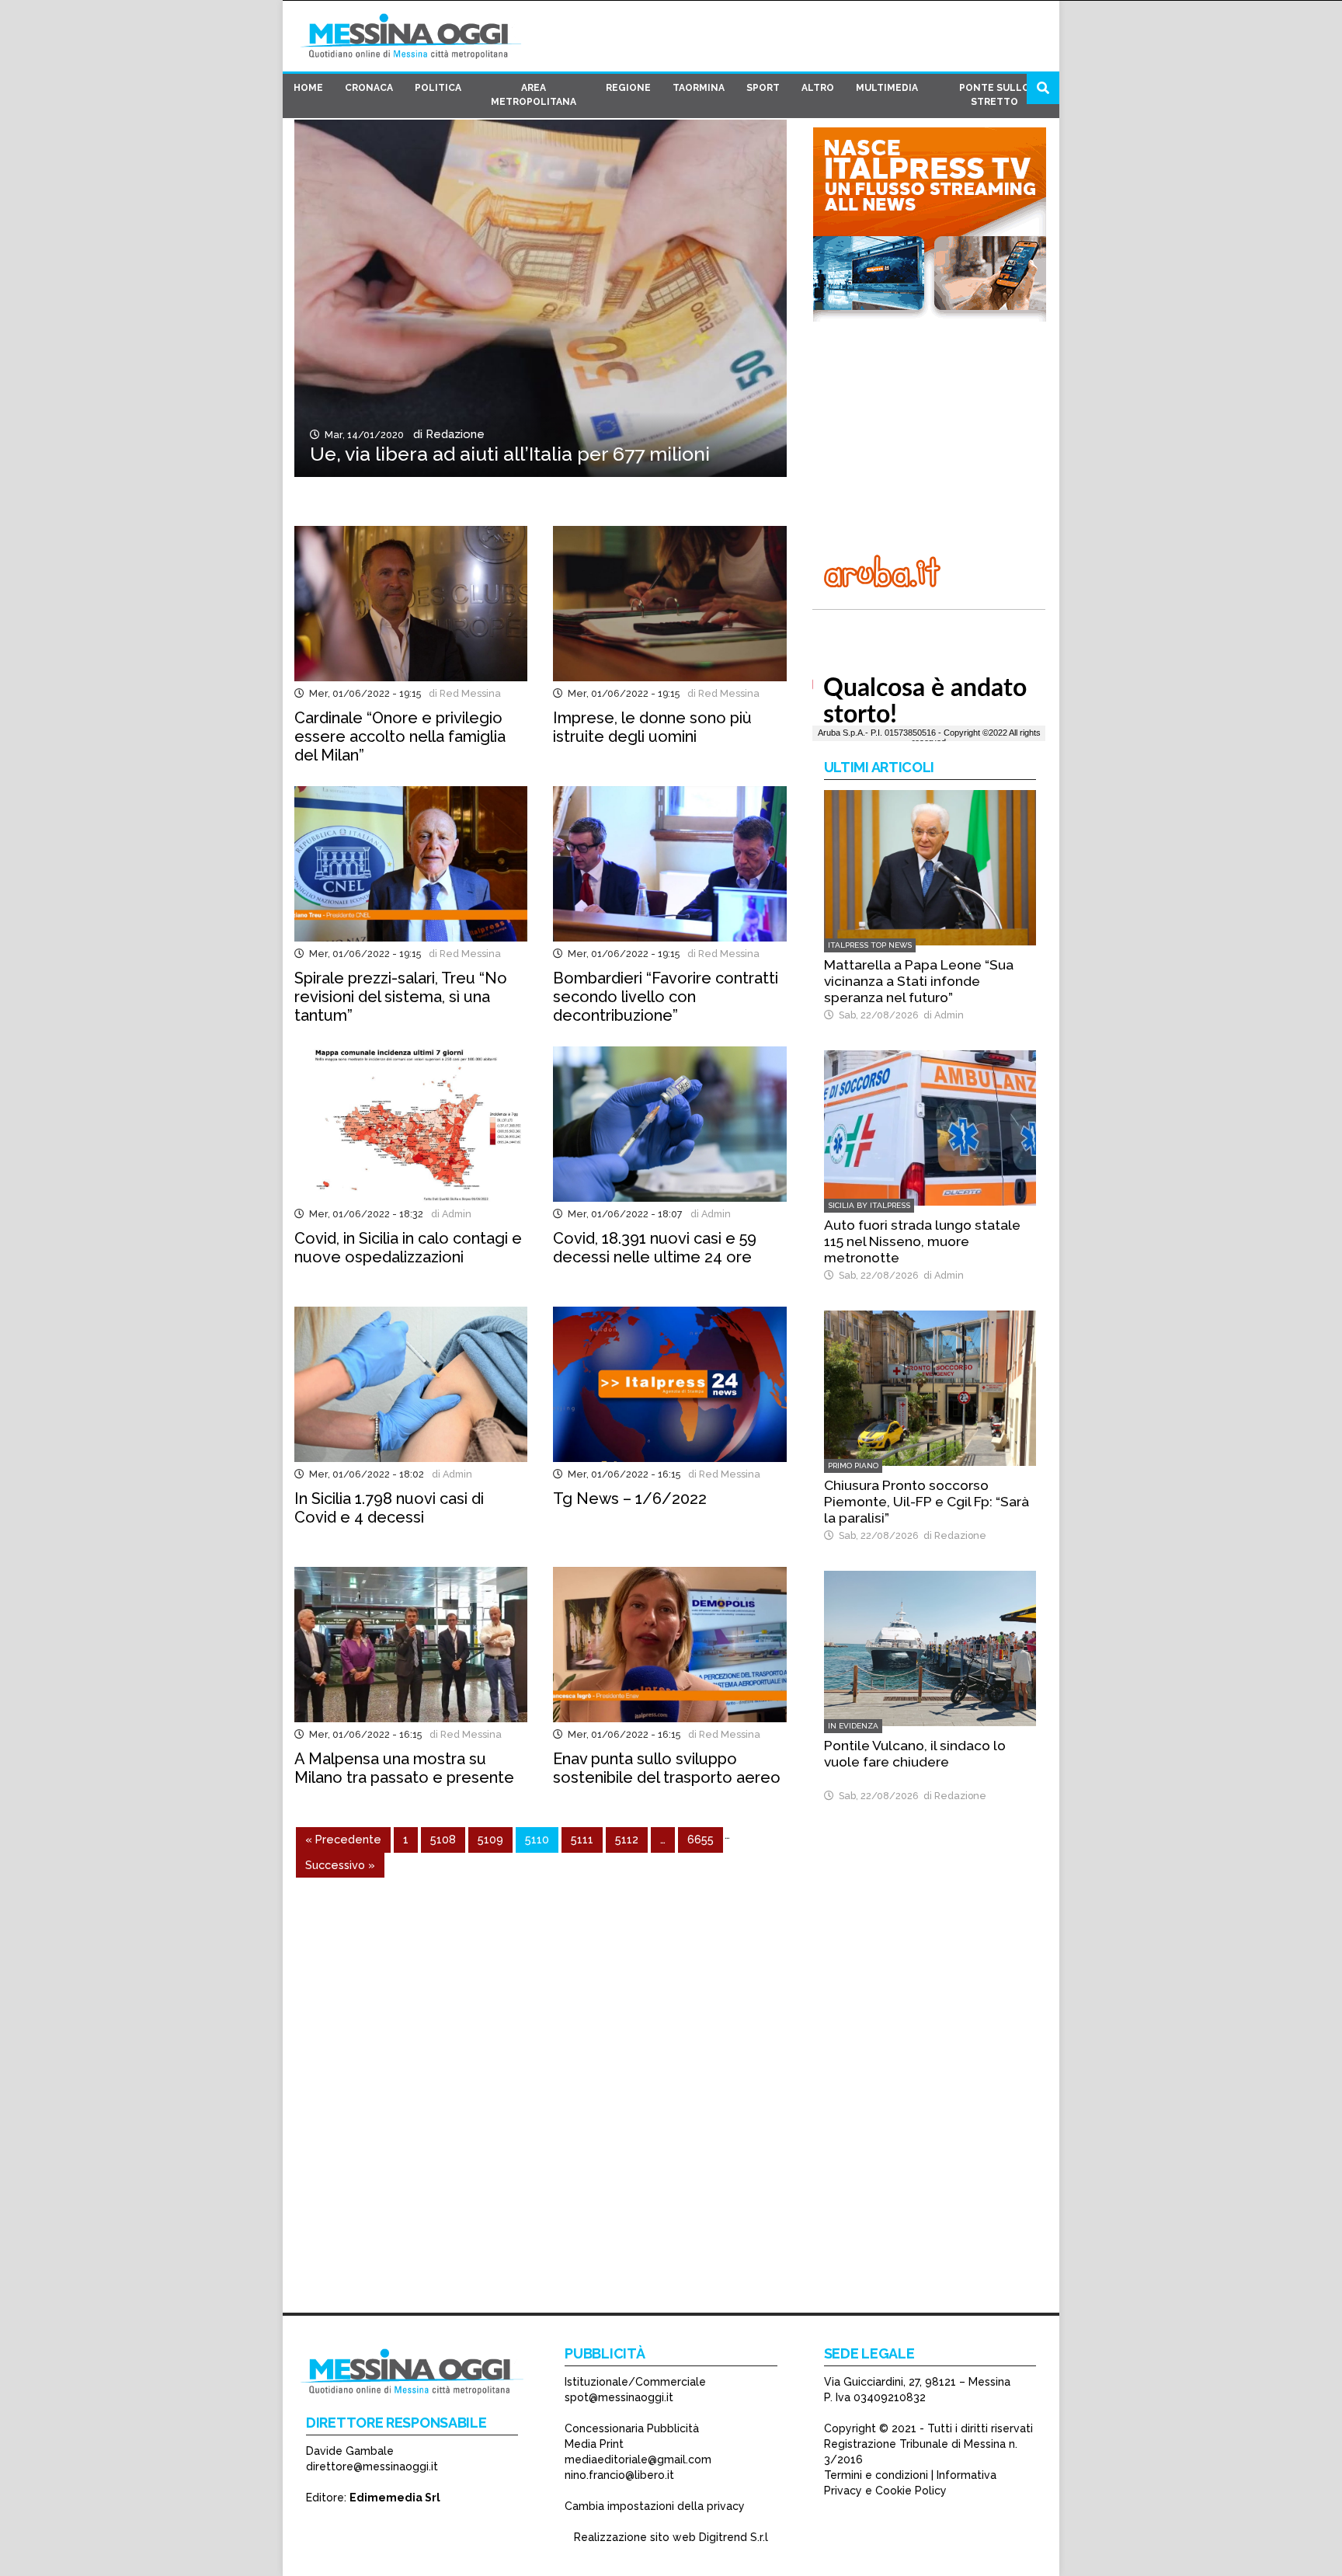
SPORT (763, 88)
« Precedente (343, 1839)
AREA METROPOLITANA (534, 95)
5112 (627, 1839)
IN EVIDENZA (853, 1726)
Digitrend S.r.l (734, 2537)
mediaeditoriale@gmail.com (638, 2459)
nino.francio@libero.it (619, 2475)
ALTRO (818, 88)
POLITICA (438, 88)
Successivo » (340, 1865)
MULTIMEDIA (887, 88)
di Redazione (446, 434)
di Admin (449, 1214)
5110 (537, 1839)
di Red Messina (462, 693)
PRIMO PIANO (853, 1466)
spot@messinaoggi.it (619, 2397)
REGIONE (628, 88)
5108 (443, 1839)
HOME (308, 88)
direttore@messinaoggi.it (372, 2466)
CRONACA (369, 88)
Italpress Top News (870, 945)
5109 (490, 1839)
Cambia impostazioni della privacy (655, 2506)
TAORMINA (699, 88)
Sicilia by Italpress (869, 1205)
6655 (701, 1839)
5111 (582, 1839)
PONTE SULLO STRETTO (994, 95)
